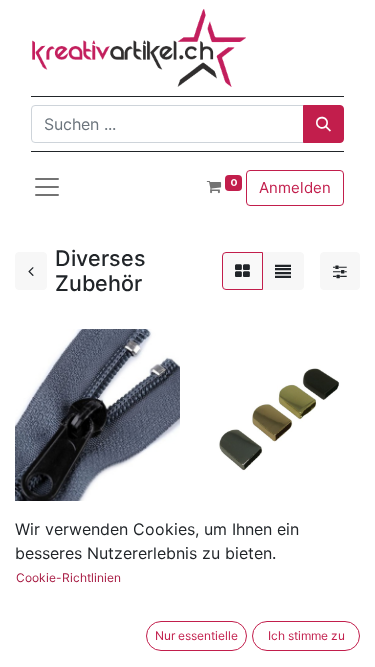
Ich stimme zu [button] (306, 635)
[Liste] (283, 271)
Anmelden (295, 187)
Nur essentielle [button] (196, 635)
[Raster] (242, 271)
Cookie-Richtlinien (68, 577)
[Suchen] (323, 124)
